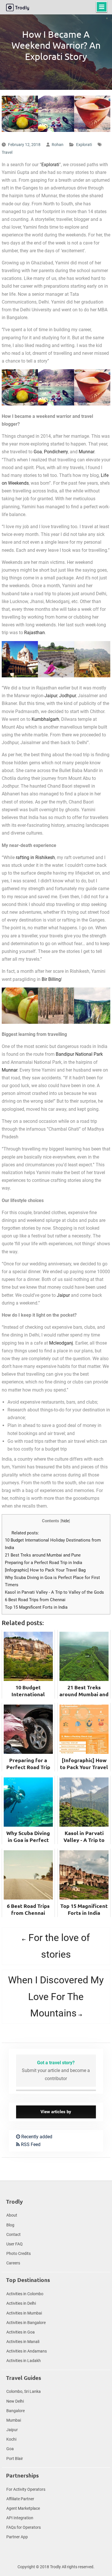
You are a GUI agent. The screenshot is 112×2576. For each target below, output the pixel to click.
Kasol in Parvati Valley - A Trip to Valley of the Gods (54, 1592)
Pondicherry (56, 452)
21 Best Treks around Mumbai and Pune (43, 1555)
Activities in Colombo (25, 2294)
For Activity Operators (26, 2489)
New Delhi (15, 2401)
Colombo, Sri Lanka (24, 2391)
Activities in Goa (21, 2332)
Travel (7, 152)
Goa (38, 452)
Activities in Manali (23, 2342)
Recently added (36, 2137)
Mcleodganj (61, 1343)
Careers (13, 2263)
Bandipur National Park (79, 1054)
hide (65, 1521)
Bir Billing (51, 979)
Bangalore (16, 2411)
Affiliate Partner (20, 2499)
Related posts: (25, 1533)
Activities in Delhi (21, 2303)
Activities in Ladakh (24, 2361)
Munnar (86, 452)
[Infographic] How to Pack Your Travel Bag (45, 1570)
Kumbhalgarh (45, 719)
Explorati (84, 145)
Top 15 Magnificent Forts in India (36, 1607)
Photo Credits (19, 2253)
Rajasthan (34, 633)
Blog (10, 2225)
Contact (13, 2234)
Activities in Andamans (27, 2351)
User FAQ (15, 2244)
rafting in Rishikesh (35, 857)
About (12, 2215)
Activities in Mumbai (24, 2313)
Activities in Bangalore (26, 2323)
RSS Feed (30, 2144)
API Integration (20, 2518)
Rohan (58, 145)
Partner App (17, 2537)
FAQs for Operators (24, 2527)
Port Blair (15, 2459)
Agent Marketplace (23, 2508)
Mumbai (14, 2420)
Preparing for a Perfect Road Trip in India (44, 1563)
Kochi (11, 2439)
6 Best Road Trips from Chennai (35, 1600)
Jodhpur (67, 696)
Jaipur (51, 696)
